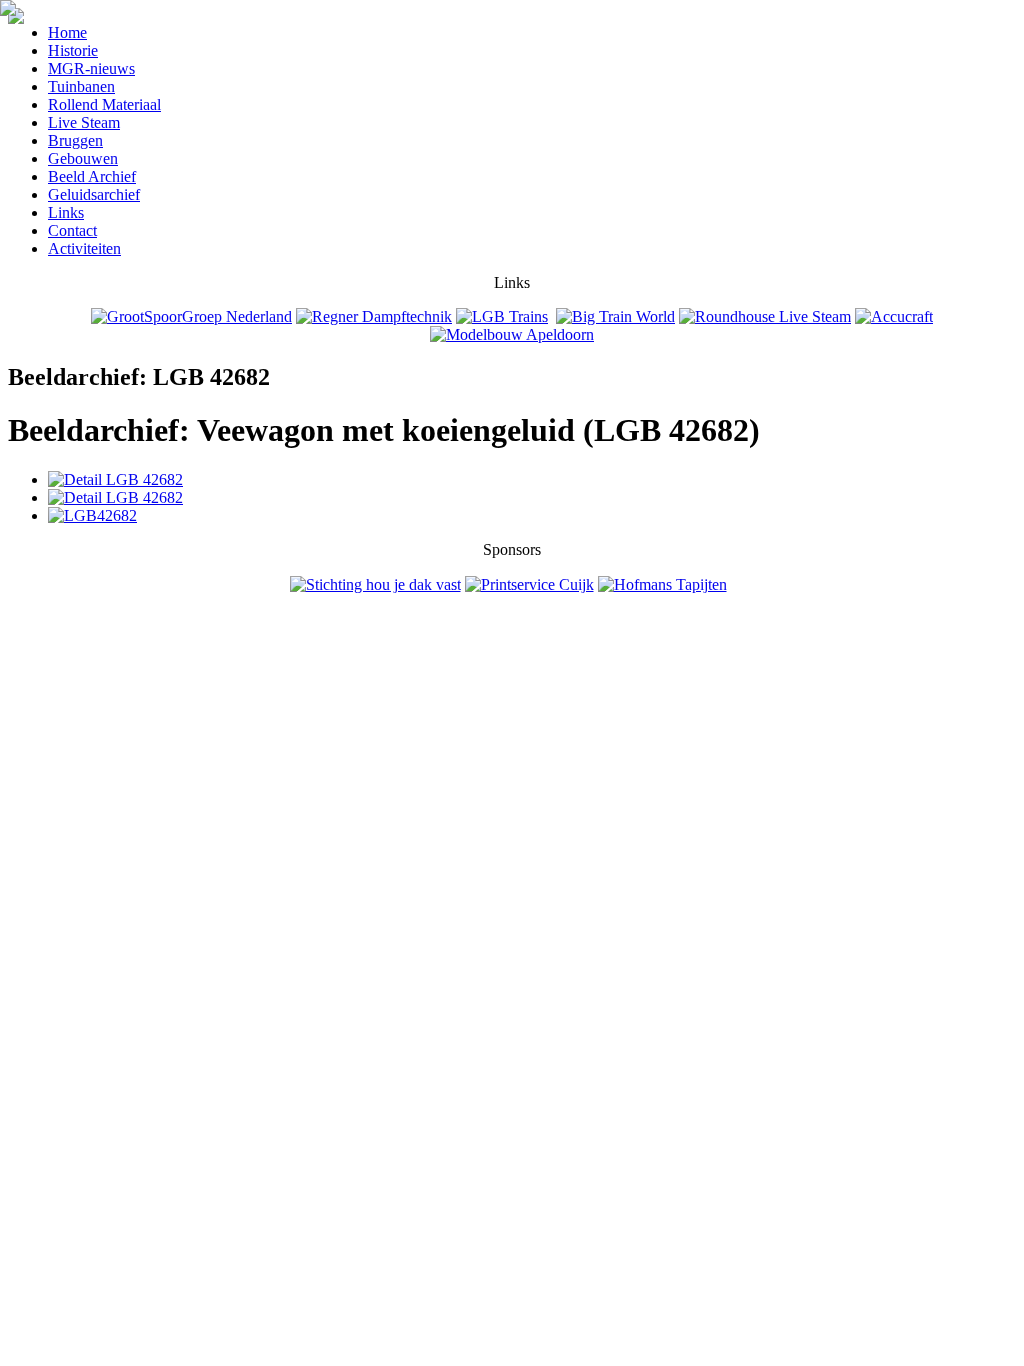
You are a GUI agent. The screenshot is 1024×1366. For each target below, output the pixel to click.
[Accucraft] (894, 316)
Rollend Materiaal (104, 104)
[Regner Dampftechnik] (374, 316)
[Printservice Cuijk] (529, 584)
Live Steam (84, 122)
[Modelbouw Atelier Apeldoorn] (512, 334)
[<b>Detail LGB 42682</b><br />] (115, 479)
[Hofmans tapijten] (662, 584)
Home (67, 32)
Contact (72, 230)
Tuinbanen (81, 86)
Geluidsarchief (94, 194)
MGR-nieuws (91, 68)
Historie (73, 50)
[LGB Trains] (502, 316)
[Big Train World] (615, 316)
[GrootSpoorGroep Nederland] (191, 316)
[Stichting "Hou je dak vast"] (375, 584)
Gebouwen (83, 158)
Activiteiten (84, 248)
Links (66, 212)
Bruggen (75, 140)
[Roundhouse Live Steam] (765, 316)
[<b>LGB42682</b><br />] (92, 515)
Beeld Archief (92, 176)
